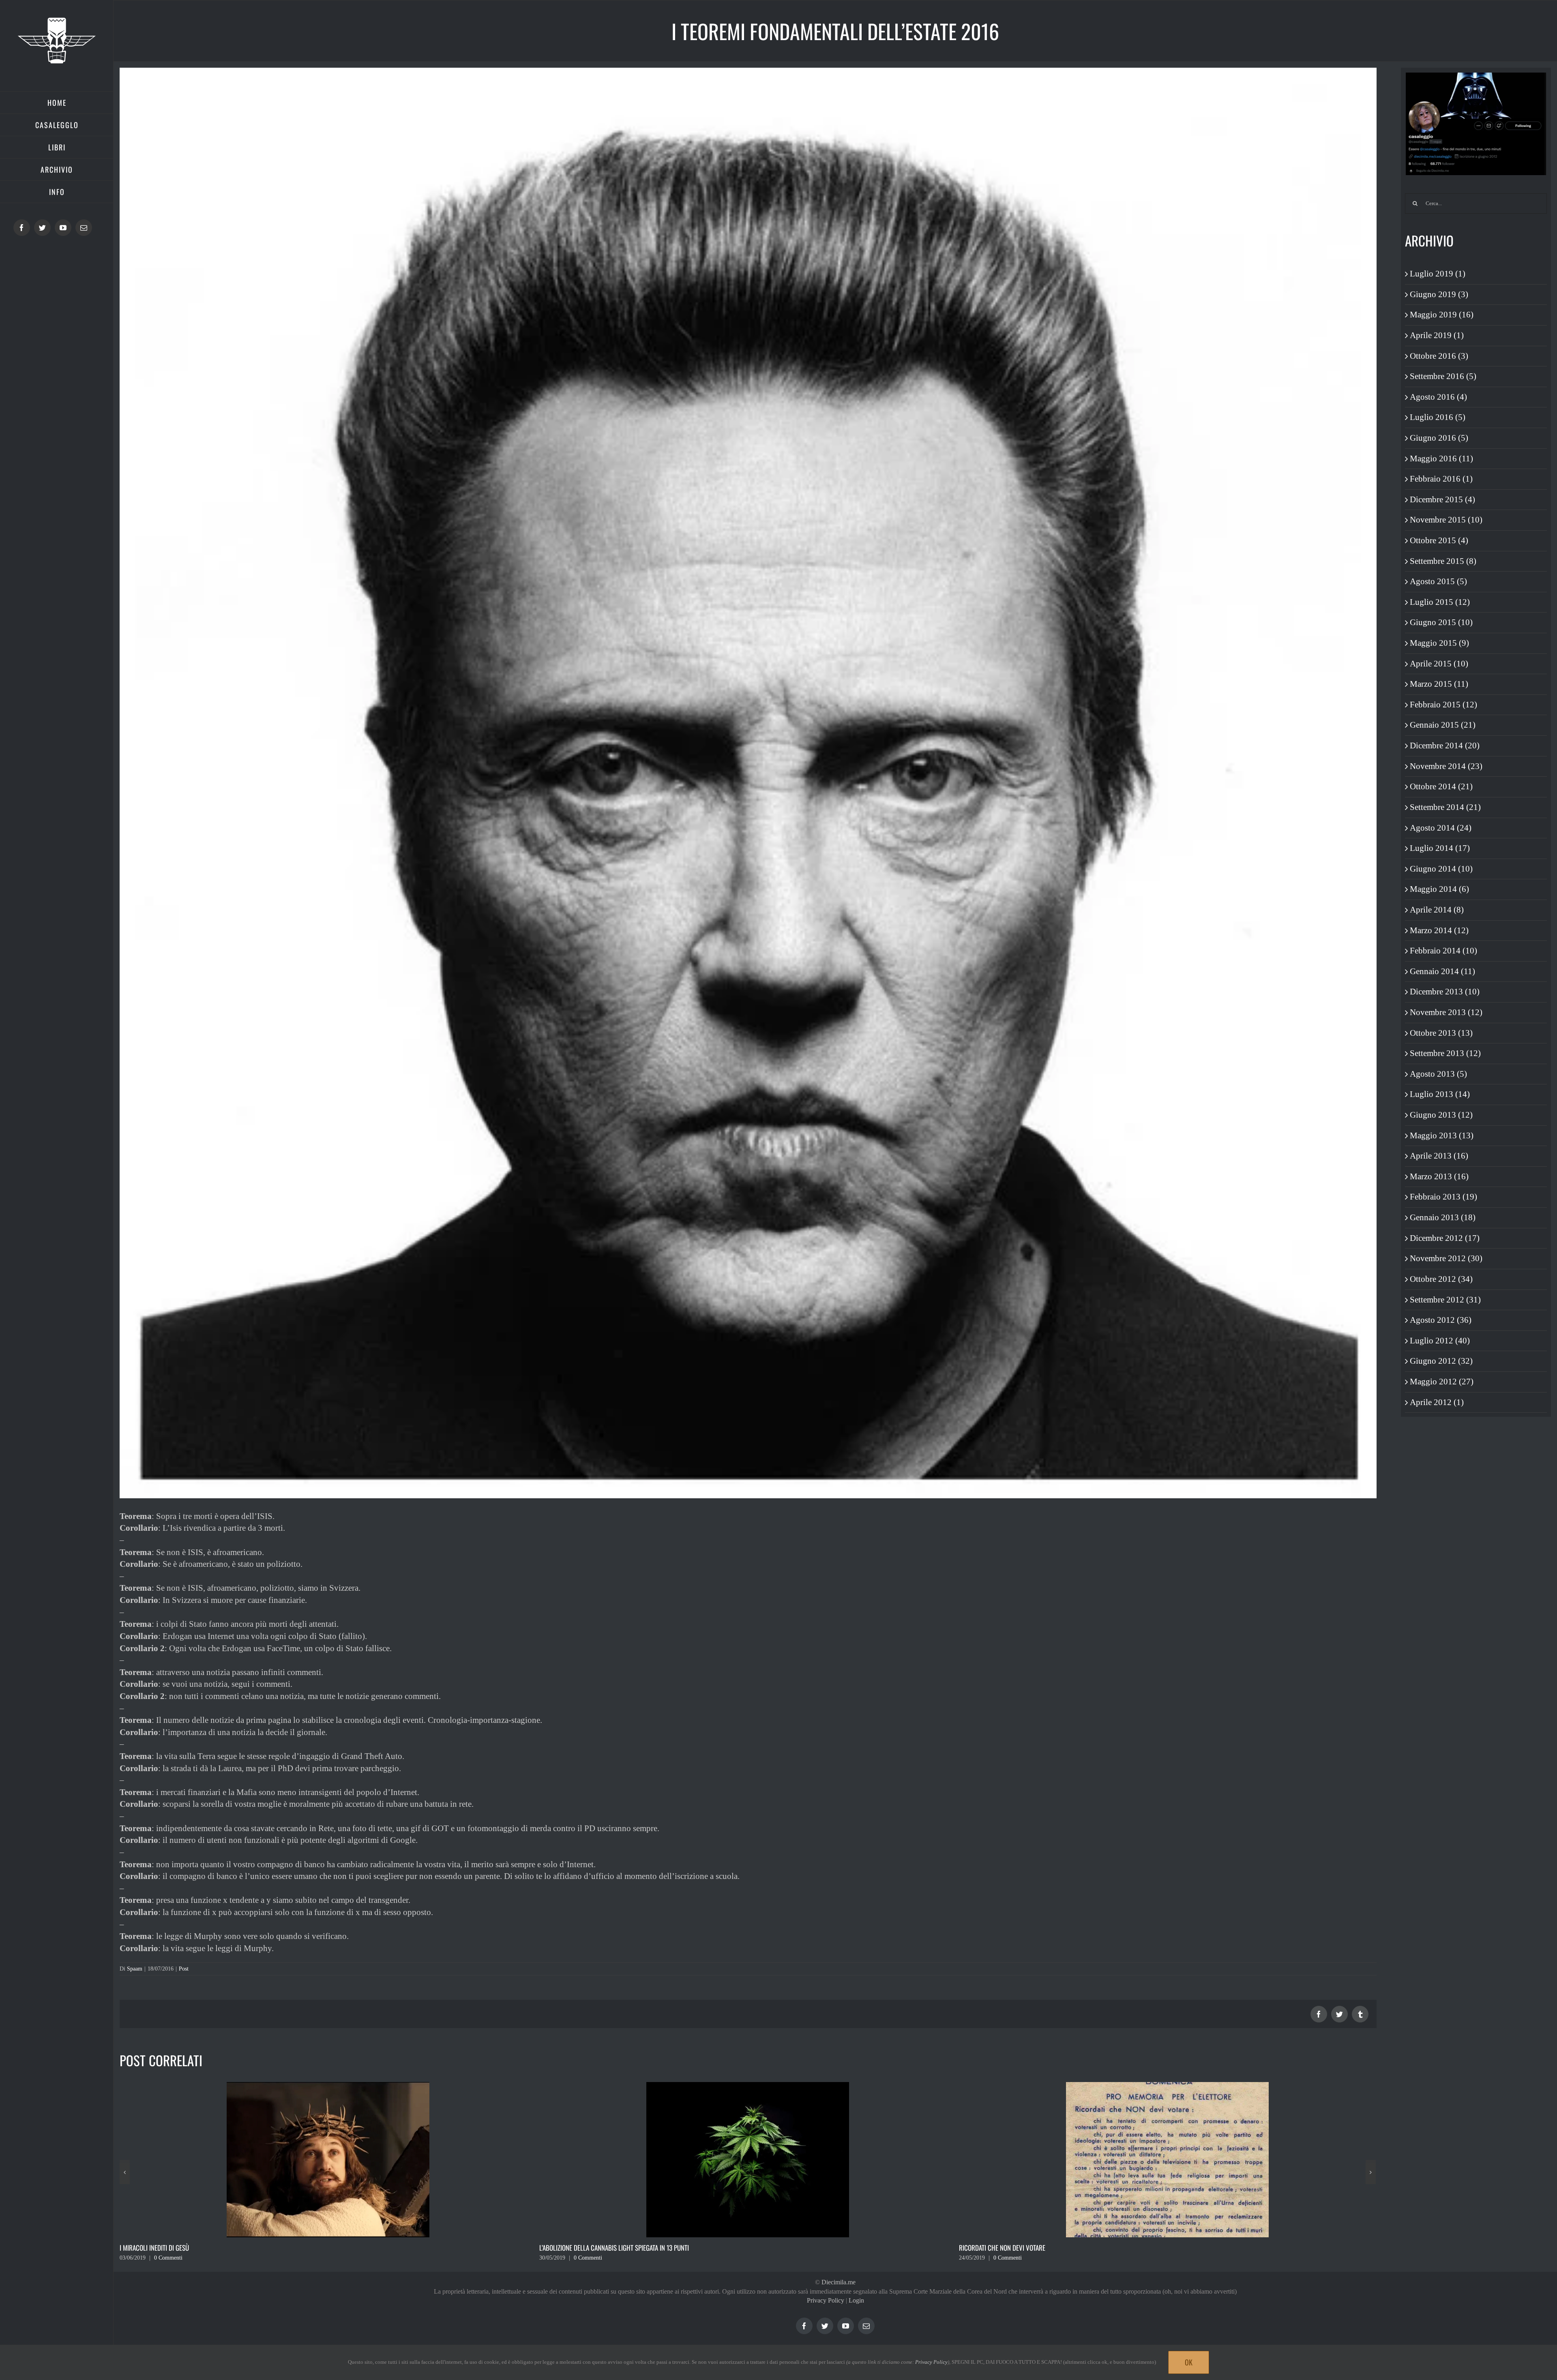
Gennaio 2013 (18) (1443, 1217)
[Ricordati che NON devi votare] (328, 2159)
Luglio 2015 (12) (1440, 602)
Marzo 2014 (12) (1439, 930)
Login (856, 2300)
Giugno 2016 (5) (1439, 438)
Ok (1189, 2362)
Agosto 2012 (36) (1441, 1320)
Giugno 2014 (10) (1441, 869)
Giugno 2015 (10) (1441, 622)
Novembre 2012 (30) (1446, 1258)
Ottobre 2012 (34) (1441, 1279)
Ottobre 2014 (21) (1441, 786)
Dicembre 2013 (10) (1445, 992)
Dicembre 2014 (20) (1445, 745)
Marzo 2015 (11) (1439, 684)
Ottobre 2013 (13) (1441, 1033)
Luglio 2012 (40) (1440, 1341)
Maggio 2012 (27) (1442, 1382)
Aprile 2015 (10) (1439, 664)
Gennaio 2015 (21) (1443, 725)
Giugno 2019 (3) (1439, 294)
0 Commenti (168, 2258)
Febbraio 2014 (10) (1443, 951)
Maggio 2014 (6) (1439, 889)
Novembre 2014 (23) (1446, 766)
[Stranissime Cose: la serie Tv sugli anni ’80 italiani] (748, 2159)
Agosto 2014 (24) (1441, 828)
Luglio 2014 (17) (1440, 848)
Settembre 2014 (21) (1445, 807)
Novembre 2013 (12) (1446, 1012)
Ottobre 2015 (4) (1439, 540)
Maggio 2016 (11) (1441, 458)
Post (184, 1969)
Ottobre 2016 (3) (1439, 356)
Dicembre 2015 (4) (1442, 499)
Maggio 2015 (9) (1439, 643)
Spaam (135, 1969)
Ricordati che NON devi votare (163, 2248)
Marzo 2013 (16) (1439, 1176)
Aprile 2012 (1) (1437, 1402)
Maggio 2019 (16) (1442, 315)
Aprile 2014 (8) (1437, 910)
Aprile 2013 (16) (1439, 1156)
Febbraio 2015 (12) (1443, 705)
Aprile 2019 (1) (1437, 335)
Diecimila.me (839, 2282)
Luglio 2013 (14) (1440, 1094)
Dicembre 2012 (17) (1445, 1238)
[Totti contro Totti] (1167, 2159)
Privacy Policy (826, 2300)
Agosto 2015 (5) (1438, 581)
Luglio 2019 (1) (1438, 274)
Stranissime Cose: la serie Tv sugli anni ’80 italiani (611, 2248)
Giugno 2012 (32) (1441, 1361)
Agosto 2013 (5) (1438, 1074)
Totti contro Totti (985, 2248)
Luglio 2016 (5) (1438, 417)
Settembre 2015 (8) (1443, 561)
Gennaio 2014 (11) (1442, 971)
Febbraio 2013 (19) (1443, 1197)
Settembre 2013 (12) (1445, 1053)
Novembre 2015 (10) (1446, 520)
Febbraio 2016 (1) (1441, 479)
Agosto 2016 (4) (1438, 397)
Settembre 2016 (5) (1443, 376)
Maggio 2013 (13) (1442, 1135)
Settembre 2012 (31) (1445, 1300)
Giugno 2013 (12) (1441, 1115)
